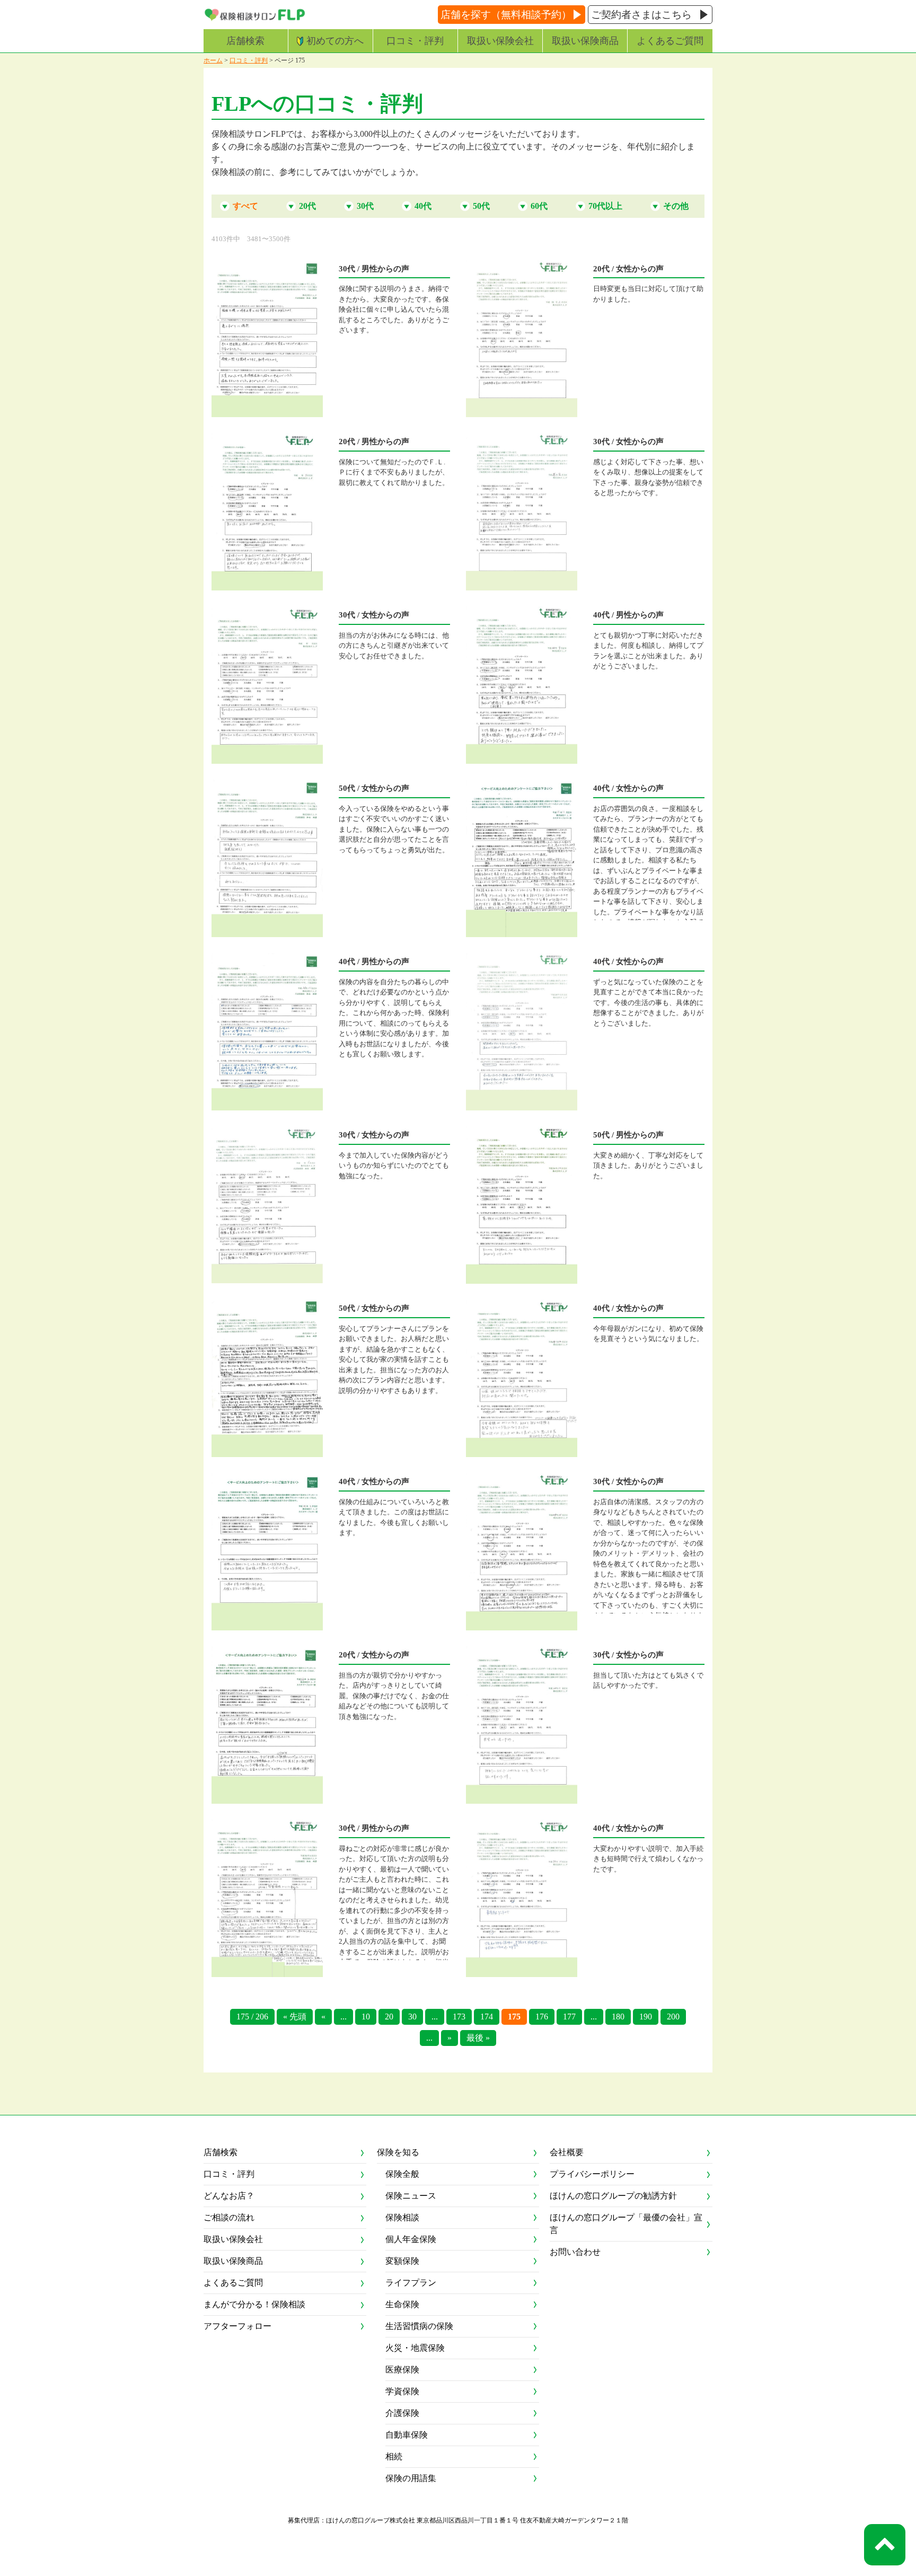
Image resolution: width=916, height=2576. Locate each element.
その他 (676, 206)
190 (646, 2017)
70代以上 (605, 206)
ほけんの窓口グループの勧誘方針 (613, 2196)
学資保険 (402, 2391)
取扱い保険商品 (585, 41)
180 (618, 2017)
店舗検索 (245, 41)
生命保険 (402, 2304)
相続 (394, 2456)
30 (412, 2017)
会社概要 (567, 2152)
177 (569, 2017)
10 (366, 2017)
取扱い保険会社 (500, 41)
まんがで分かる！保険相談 (254, 2304)
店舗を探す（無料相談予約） (506, 15)
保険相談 (402, 2217)
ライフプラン (411, 2283)
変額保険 (402, 2261)
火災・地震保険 (415, 2348)
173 (459, 2017)
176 (542, 2017)
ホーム (213, 60)
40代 (423, 206)
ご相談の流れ (229, 2217)
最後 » (478, 2038)
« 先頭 (295, 2017)
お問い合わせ (575, 2252)
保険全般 (402, 2174)
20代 (307, 206)
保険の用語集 (411, 2478)
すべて (245, 206)
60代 (539, 206)
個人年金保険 (411, 2239)
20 (389, 2017)
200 (673, 2017)
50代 (481, 206)
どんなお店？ (229, 2196)
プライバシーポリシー (592, 2174)
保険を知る (398, 2152)
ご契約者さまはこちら (641, 15)
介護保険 (402, 2413)
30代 (365, 206)
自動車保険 (407, 2435)
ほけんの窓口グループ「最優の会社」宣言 (626, 2224)
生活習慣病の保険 (419, 2326)
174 (487, 2017)
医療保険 (402, 2370)
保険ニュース (411, 2196)
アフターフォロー (237, 2326)
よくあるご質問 (670, 41)
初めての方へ (335, 41)
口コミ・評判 (415, 41)
